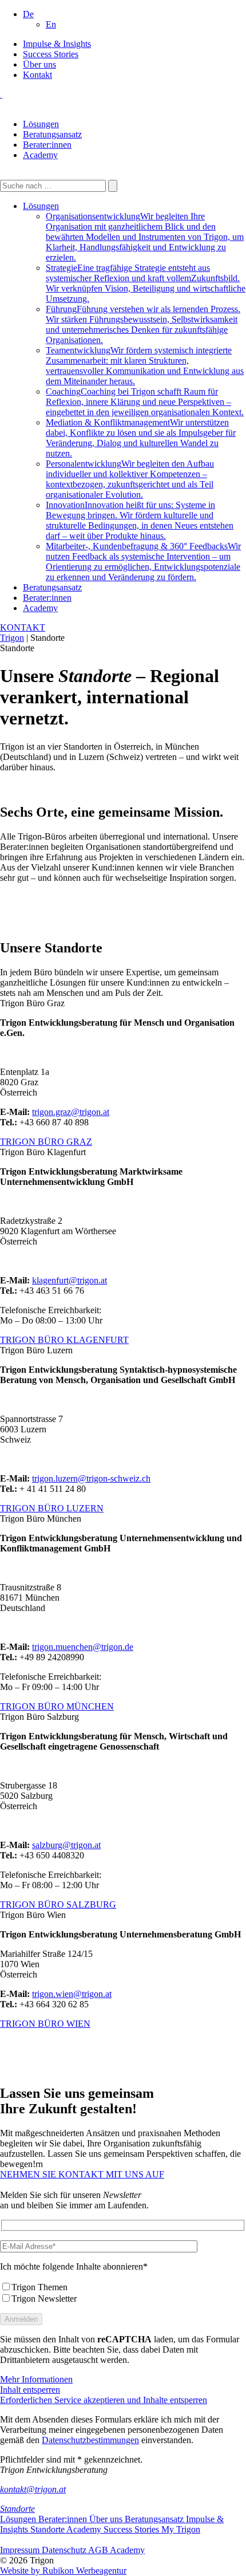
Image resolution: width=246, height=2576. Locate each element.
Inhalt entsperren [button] (30, 2390)
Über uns (39, 64)
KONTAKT (23, 627)
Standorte (17, 2509)
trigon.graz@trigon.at (71, 1112)
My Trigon (181, 2529)
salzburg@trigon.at (66, 1845)
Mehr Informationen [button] (36, 2379)
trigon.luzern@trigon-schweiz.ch (91, 1478)
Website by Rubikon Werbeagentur (63, 2571)
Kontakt (37, 75)
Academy (40, 155)
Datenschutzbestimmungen (90, 2440)
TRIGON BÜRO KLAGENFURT (64, 1340)
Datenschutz (65, 2550)
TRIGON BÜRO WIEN (45, 2024)
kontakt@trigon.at (33, 2489)
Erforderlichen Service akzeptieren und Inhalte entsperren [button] (104, 2400)
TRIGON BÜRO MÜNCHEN (57, 1706)
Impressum (21, 2550)
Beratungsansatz (52, 134)
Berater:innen (47, 145)
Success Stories (51, 54)
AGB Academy (116, 2550)
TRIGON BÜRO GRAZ (46, 1142)
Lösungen (41, 124)
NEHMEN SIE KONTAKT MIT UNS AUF (82, 2174)
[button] (28, 14)
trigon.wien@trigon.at (72, 1994)
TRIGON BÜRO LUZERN (52, 1508)
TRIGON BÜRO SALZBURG (58, 1905)
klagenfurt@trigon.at (70, 1280)
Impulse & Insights (57, 44)
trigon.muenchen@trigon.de (83, 1647)
